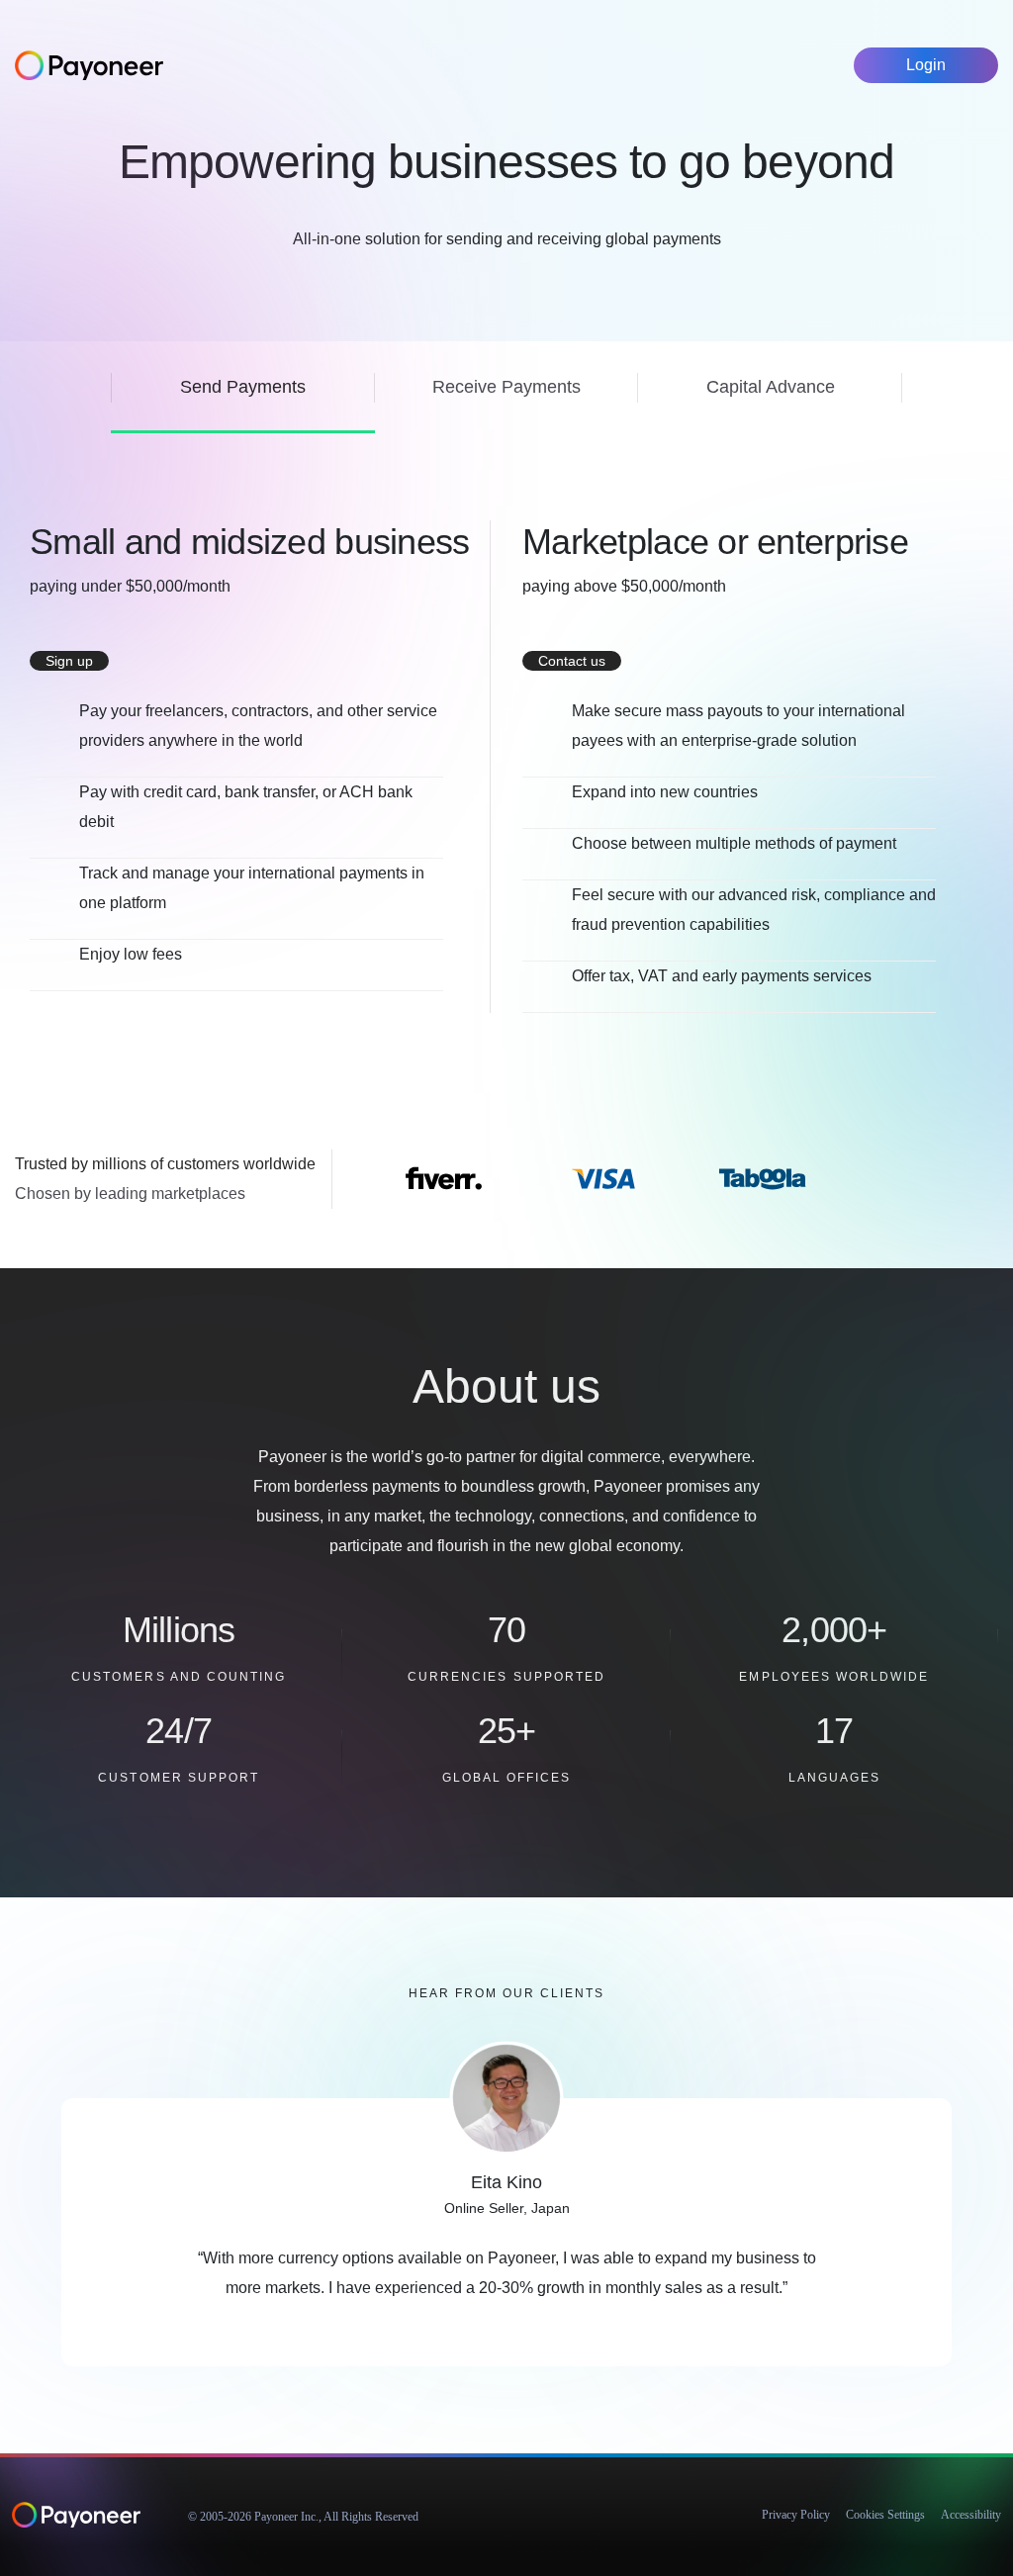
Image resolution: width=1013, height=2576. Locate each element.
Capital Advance (771, 387)
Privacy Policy (796, 2515)
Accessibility (971, 2515)
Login (926, 65)
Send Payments (243, 387)
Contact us (572, 661)
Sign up (69, 661)
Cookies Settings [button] (885, 2515)
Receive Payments (506, 387)
